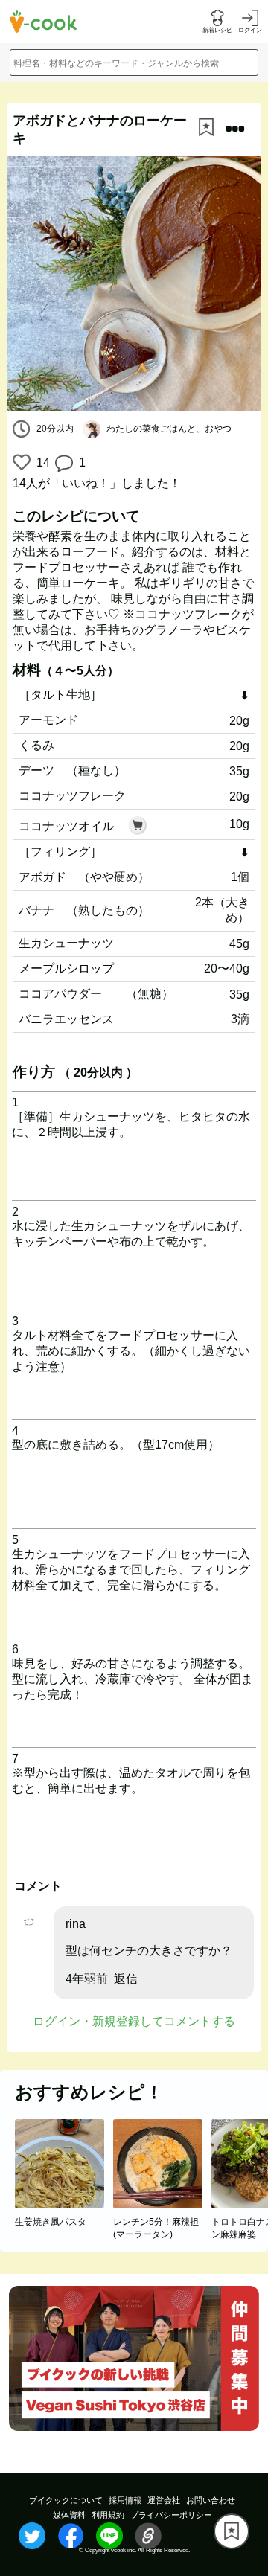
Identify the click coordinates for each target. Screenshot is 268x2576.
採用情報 (125, 2500)
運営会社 (164, 2500)
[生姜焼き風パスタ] (64, 2204)
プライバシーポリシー (171, 2515)
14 (41, 462)
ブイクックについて (66, 2500)
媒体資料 (69, 2515)
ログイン (250, 30)
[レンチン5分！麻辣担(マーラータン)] (162, 2204)
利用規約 (108, 2515)
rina (76, 1924)
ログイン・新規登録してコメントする (134, 2021)
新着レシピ (217, 30)
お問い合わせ (211, 2500)
